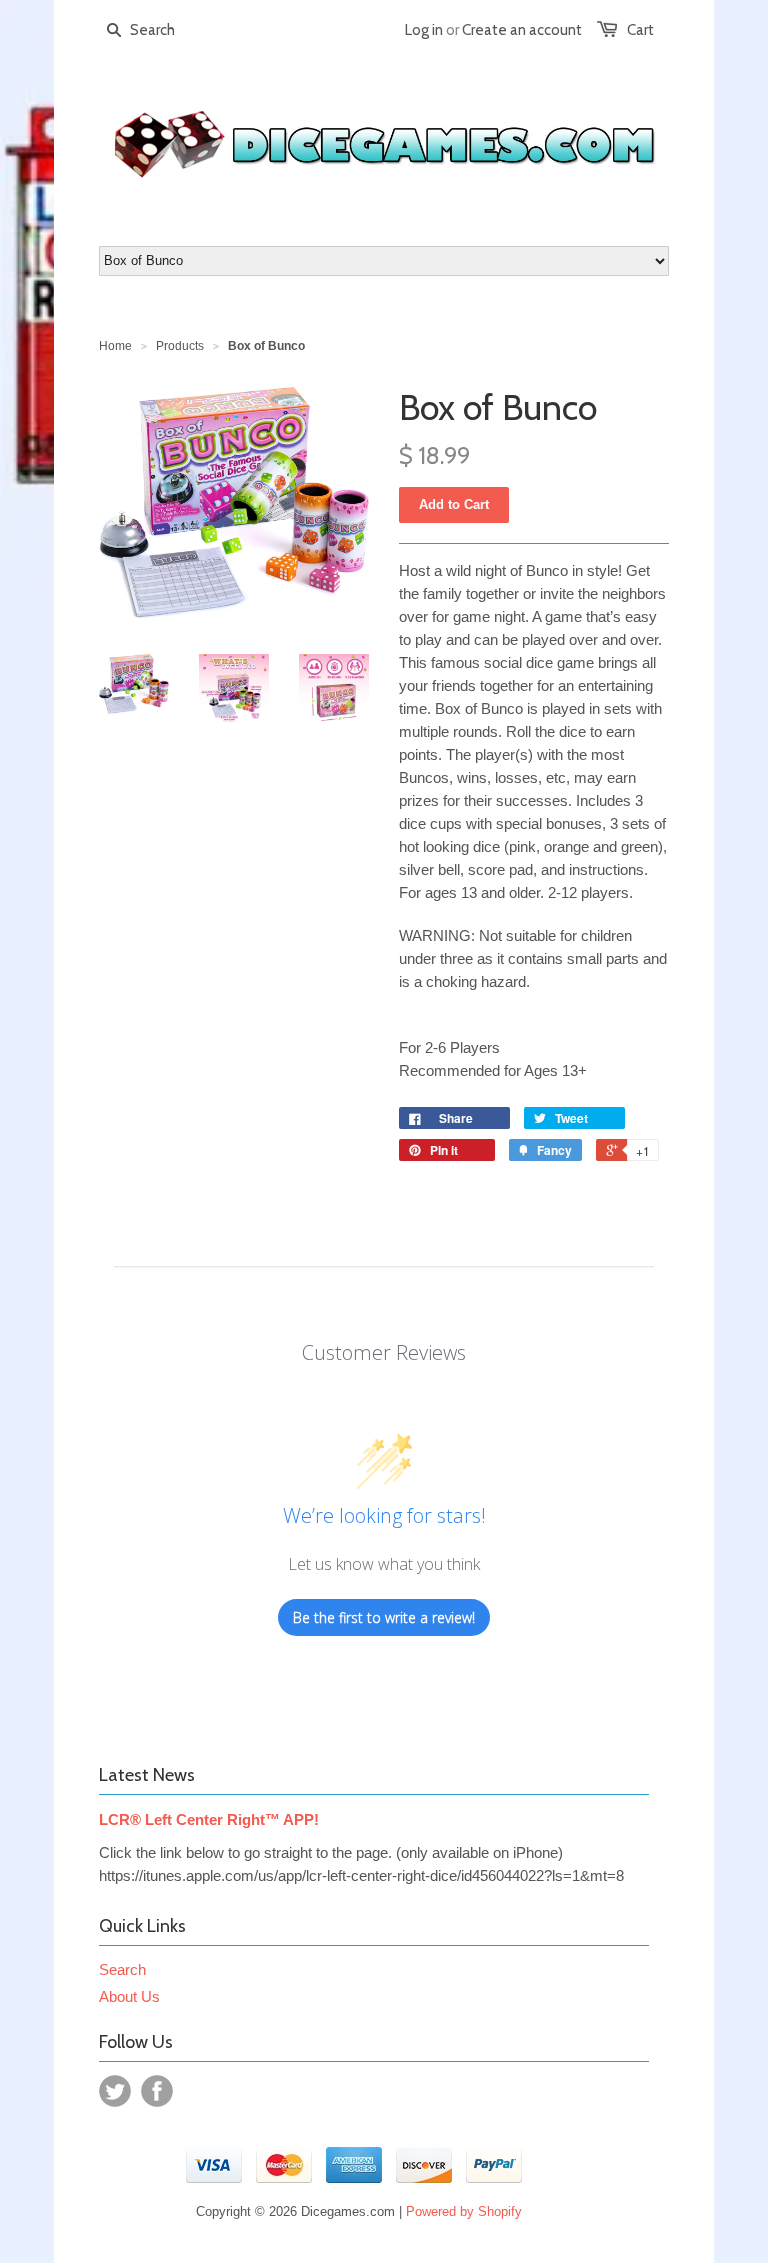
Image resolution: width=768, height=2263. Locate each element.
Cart (640, 30)
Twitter (115, 2091)
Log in (424, 30)
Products (180, 346)
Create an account (522, 30)
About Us (129, 1996)
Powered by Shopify (464, 2211)
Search (122, 1969)
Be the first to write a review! (384, 1617)
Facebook (157, 2091)
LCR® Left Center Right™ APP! (209, 1819)
